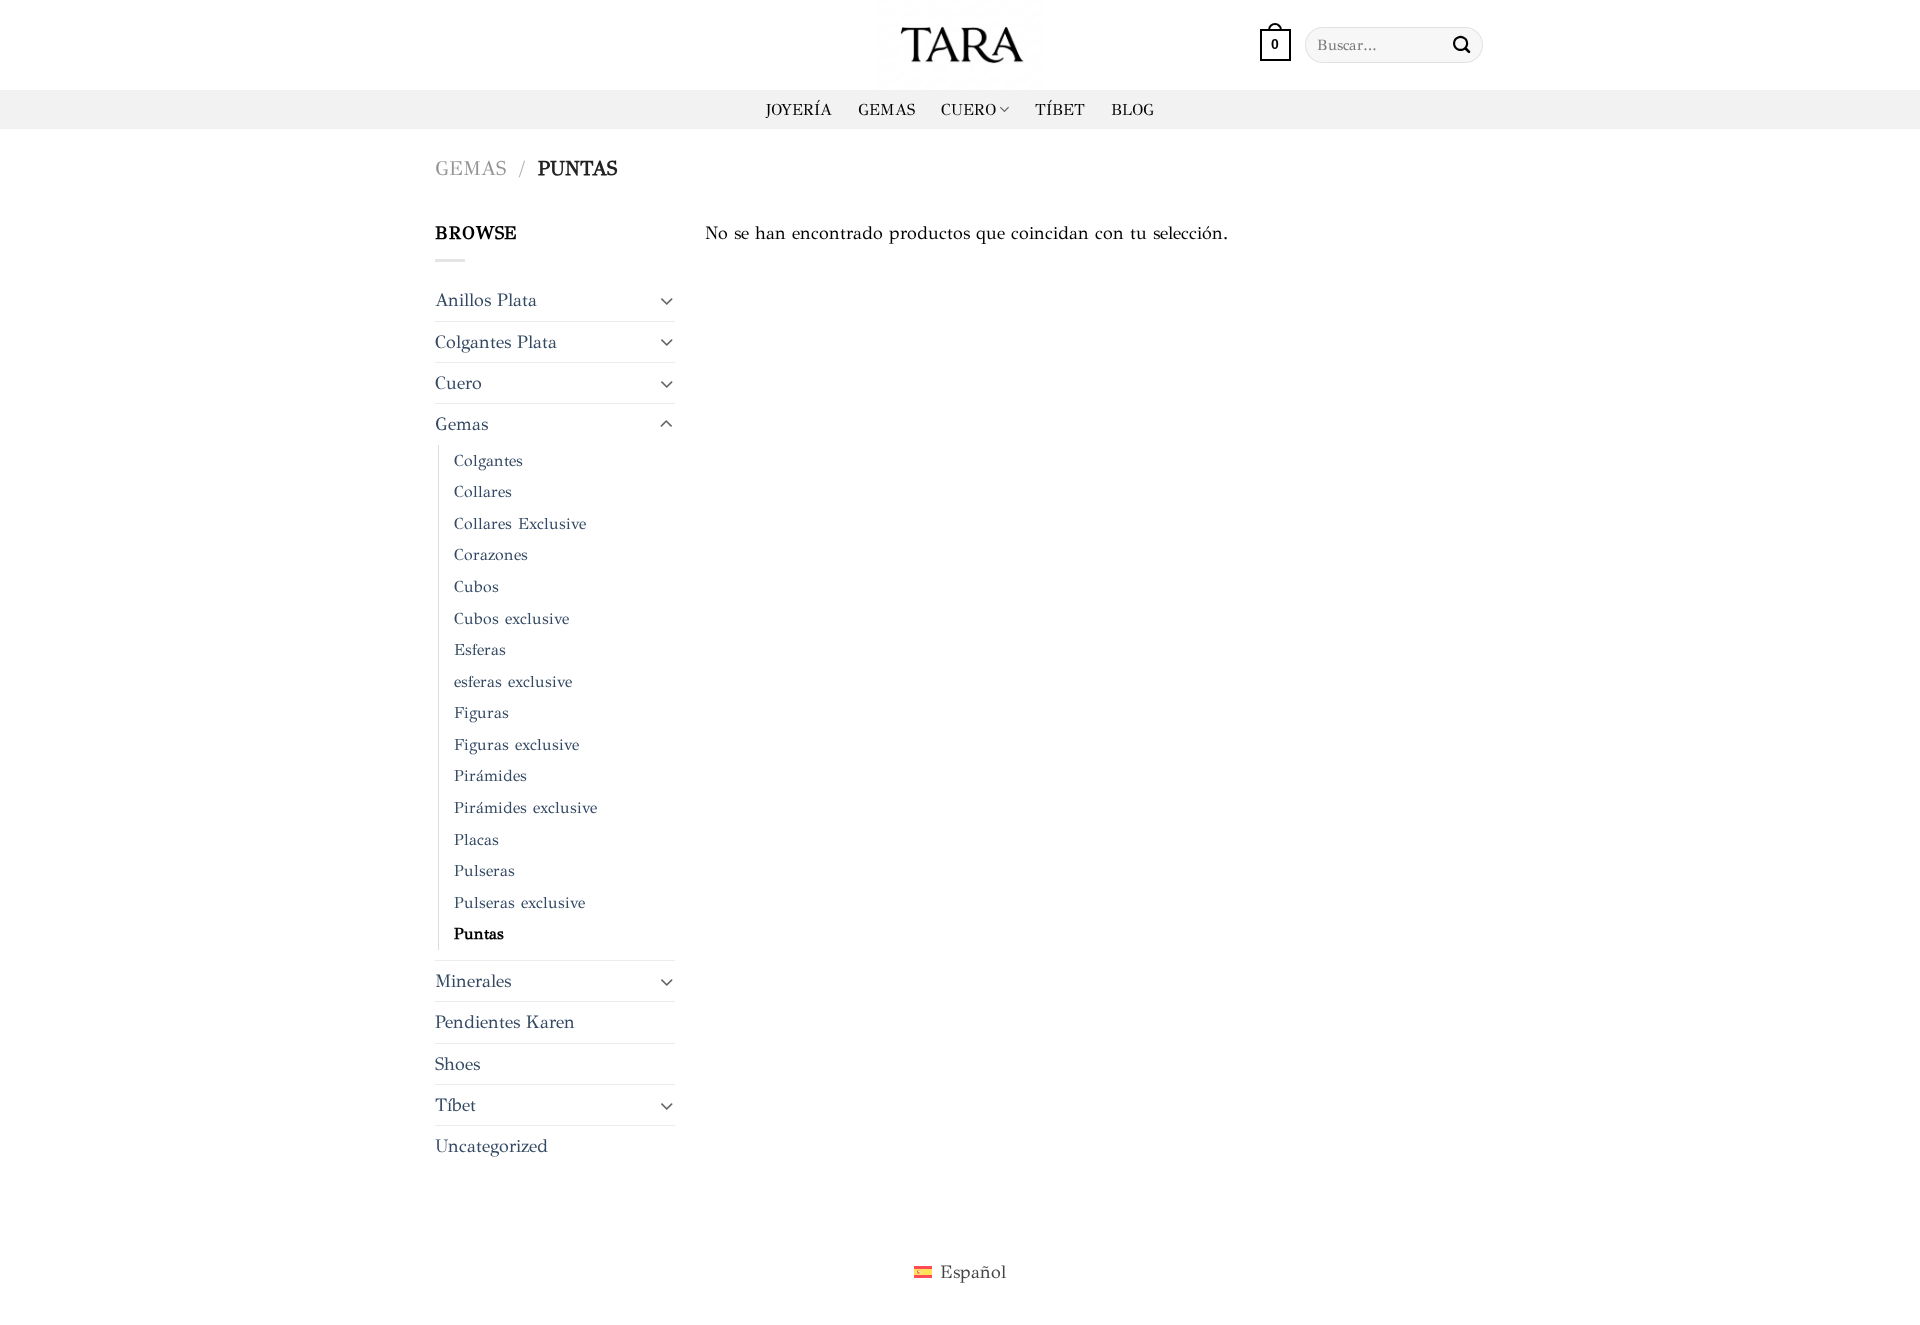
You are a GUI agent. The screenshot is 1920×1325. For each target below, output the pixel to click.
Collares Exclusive (520, 523)
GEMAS (886, 109)
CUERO (968, 109)
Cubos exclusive (511, 618)
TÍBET (1060, 109)
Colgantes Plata (496, 342)
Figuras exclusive (516, 744)
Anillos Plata (486, 300)
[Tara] (960, 45)
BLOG (1132, 109)
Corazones (491, 554)
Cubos (476, 586)
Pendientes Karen (505, 1022)
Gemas (470, 168)
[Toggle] (666, 300)
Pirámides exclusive (525, 807)
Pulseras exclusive (519, 902)
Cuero (458, 383)
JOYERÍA (799, 109)
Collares (483, 491)
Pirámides (490, 775)
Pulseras (484, 870)
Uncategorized (491, 1146)
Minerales (473, 981)
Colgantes (488, 460)
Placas (476, 839)
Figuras (481, 712)
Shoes (457, 1064)
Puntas (479, 933)
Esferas (480, 649)
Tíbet (455, 1105)
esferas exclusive (513, 681)
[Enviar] (1462, 44)
